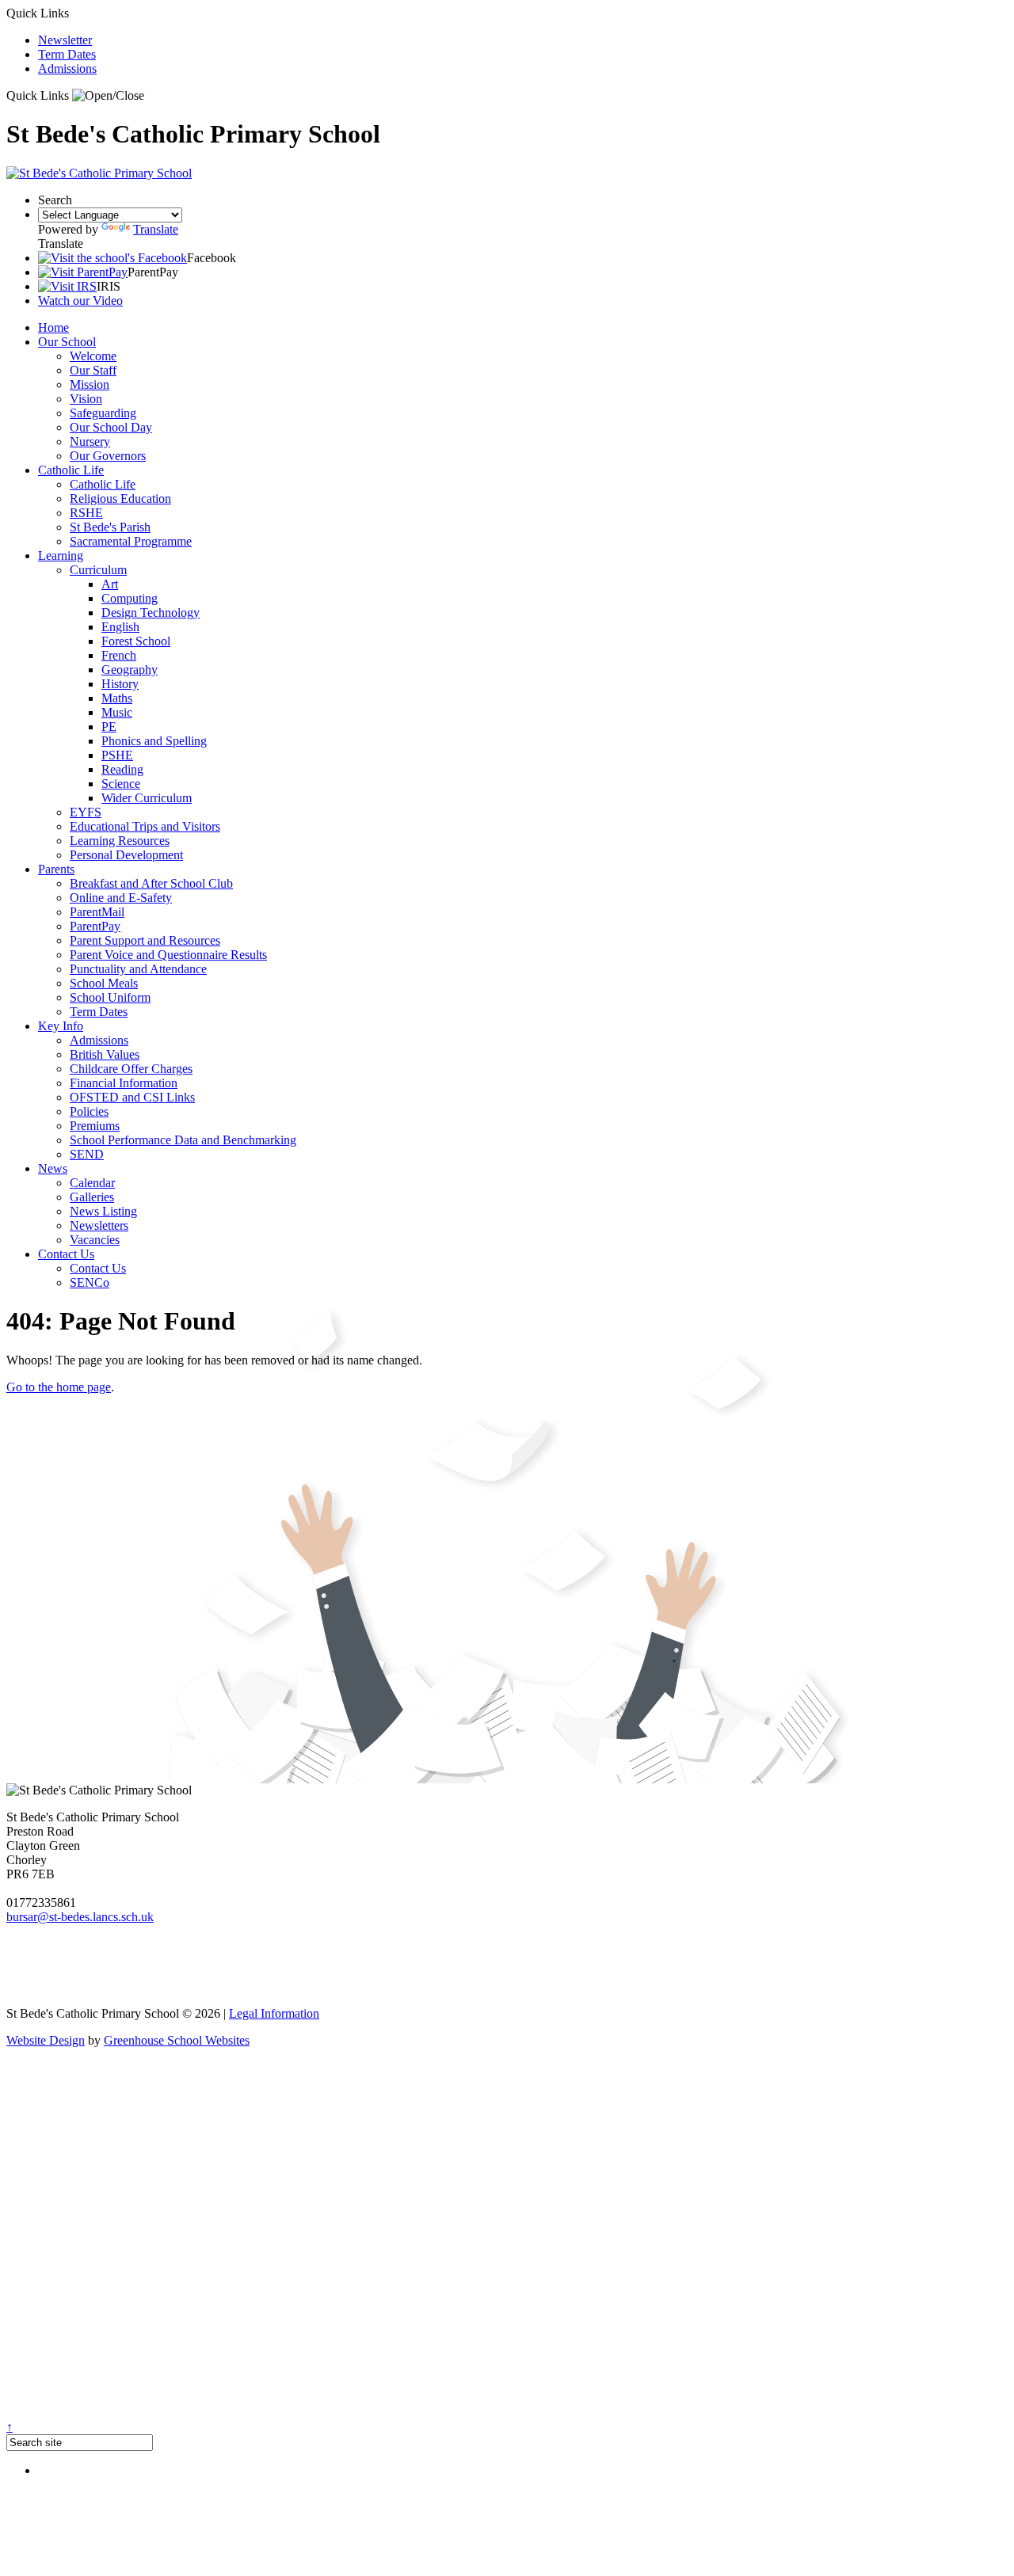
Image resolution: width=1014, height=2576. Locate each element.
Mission (90, 384)
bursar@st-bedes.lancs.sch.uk (80, 1917)
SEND (87, 1154)
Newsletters (99, 1225)
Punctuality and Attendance (138, 969)
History (120, 684)
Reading (122, 769)
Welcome (93, 356)
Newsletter (65, 40)
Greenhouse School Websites (177, 2040)
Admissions (67, 68)
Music (117, 712)
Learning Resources (120, 841)
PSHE (117, 755)
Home (53, 327)
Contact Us (66, 1254)
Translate (156, 229)
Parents (56, 869)
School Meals (104, 983)
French (119, 655)
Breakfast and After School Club (151, 883)
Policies (89, 1111)
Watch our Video (80, 301)
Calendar (92, 1183)
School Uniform (110, 997)
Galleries (92, 1197)
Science (121, 784)
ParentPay (95, 926)
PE (109, 727)
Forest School (136, 641)
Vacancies (95, 1240)
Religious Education (120, 498)
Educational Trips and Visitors (145, 826)
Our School (67, 342)
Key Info (61, 1026)
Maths (117, 698)
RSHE (86, 513)
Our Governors (108, 456)
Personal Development (126, 855)
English (120, 627)
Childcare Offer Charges (131, 1069)
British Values (105, 1054)
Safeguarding (103, 413)
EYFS (86, 812)
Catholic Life (71, 470)
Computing (130, 598)
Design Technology (151, 613)
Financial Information (124, 1083)
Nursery (90, 441)
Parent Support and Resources (145, 940)
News (53, 1168)
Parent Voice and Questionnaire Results (168, 955)
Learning (61, 556)
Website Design (46, 2040)
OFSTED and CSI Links (132, 1097)
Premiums (95, 1126)
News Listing (103, 1211)
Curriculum (98, 570)
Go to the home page (59, 1387)
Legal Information (274, 2013)
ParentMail (97, 912)
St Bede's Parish (110, 527)
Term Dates (67, 54)
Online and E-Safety (121, 898)
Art (110, 584)
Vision (86, 399)
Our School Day (111, 427)
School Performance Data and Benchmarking (183, 1140)
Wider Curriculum (147, 798)
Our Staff (93, 370)
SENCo (90, 1282)
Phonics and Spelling (154, 741)
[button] (108, 96)
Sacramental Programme (131, 541)
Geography (130, 670)
